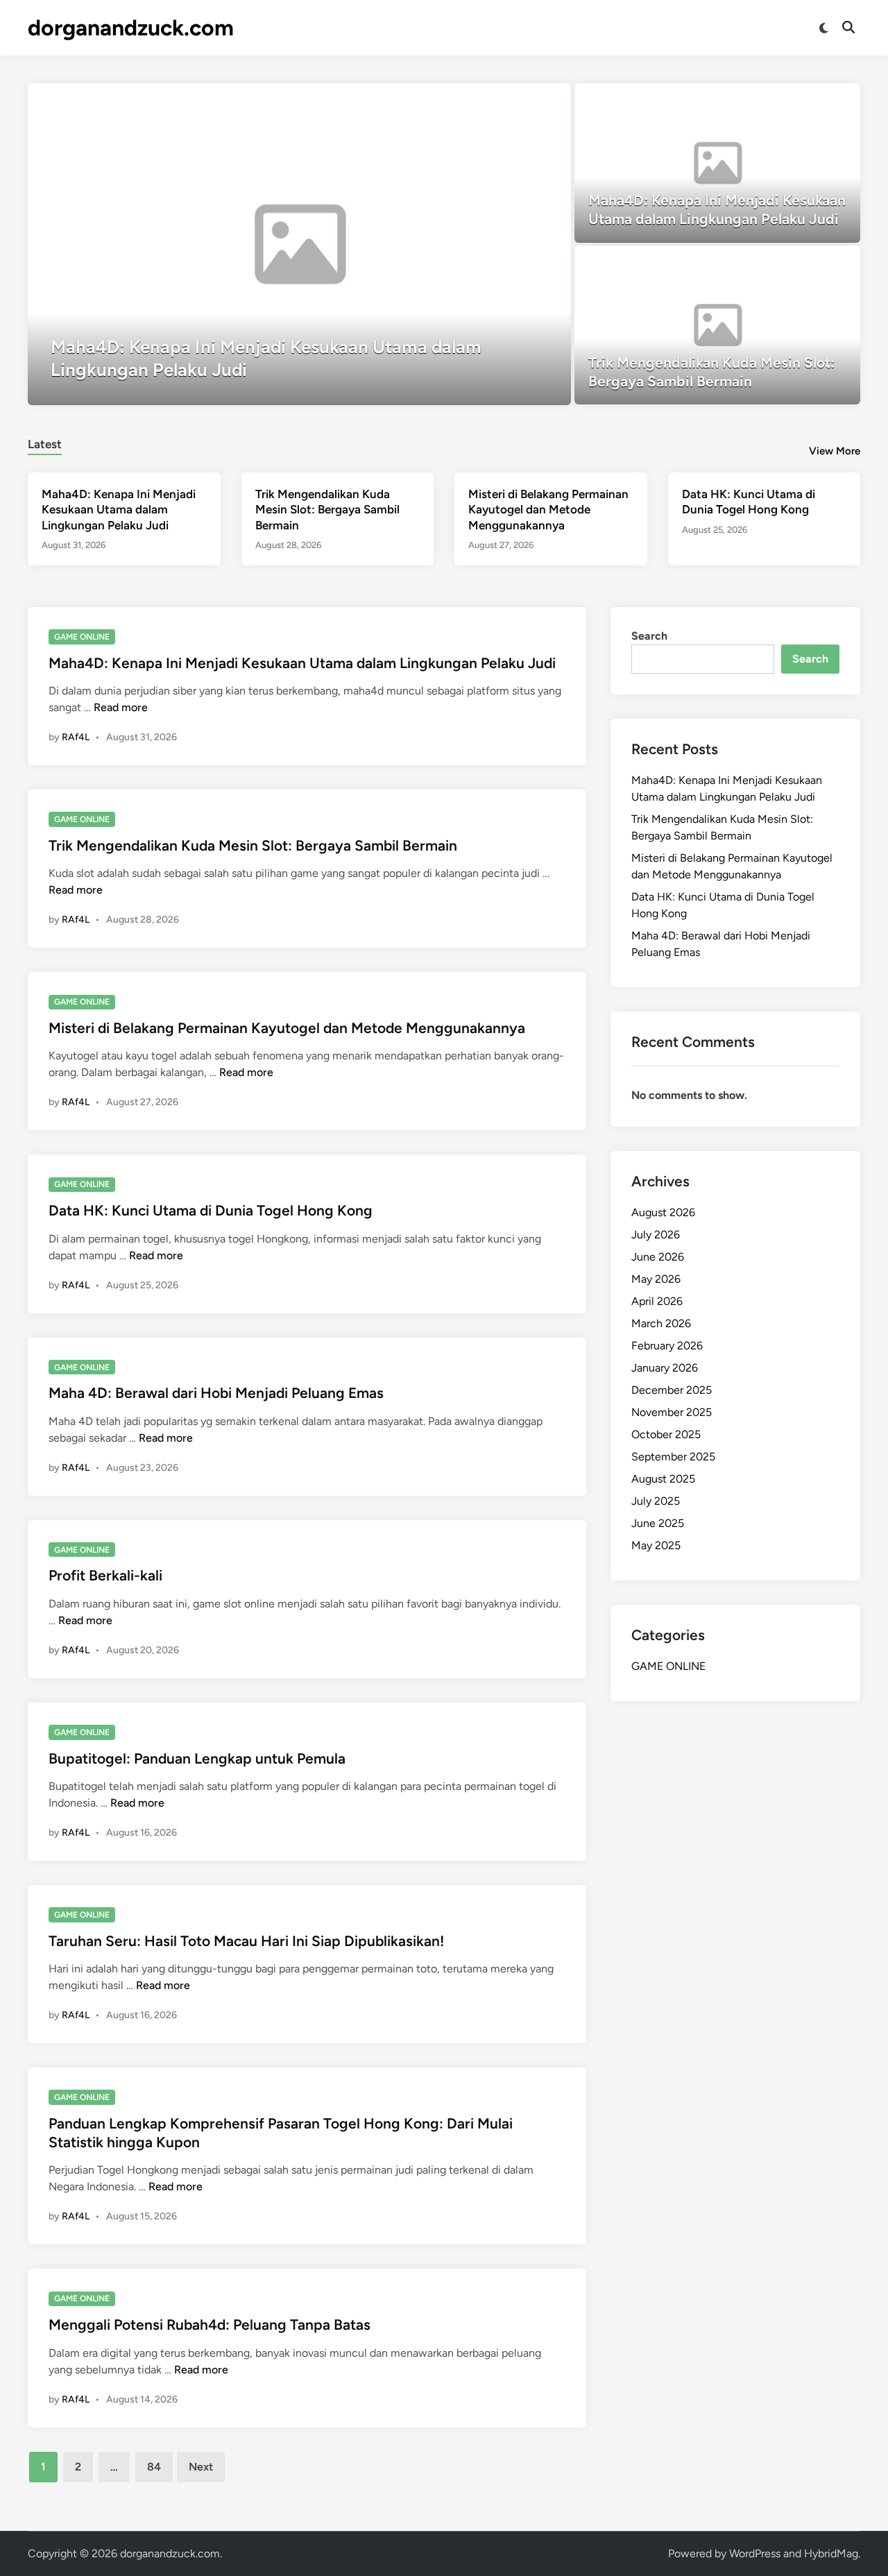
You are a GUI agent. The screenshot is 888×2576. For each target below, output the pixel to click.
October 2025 (666, 1434)
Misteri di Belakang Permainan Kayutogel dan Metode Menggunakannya (548, 509)
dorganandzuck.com (131, 28)
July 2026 (656, 1235)
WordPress (755, 2553)
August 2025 (663, 1479)
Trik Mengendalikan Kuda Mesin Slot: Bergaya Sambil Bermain (327, 509)
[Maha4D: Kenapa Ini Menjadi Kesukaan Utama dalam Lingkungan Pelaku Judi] (299, 244)
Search (649, 636)
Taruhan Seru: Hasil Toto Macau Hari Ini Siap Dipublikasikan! (246, 1941)
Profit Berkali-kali (105, 1575)
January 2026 (665, 1368)
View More (835, 451)
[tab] (45, 442)
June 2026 (658, 1257)
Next (201, 2467)
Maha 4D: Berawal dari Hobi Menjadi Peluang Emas (216, 1393)
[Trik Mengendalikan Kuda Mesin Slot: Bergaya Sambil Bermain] (718, 325)
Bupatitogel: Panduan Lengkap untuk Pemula (197, 1758)
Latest (45, 444)
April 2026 (657, 1301)
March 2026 (661, 1323)
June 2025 (658, 1523)
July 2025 (656, 1501)
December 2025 (672, 1390)
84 (154, 2467)
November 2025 (672, 1412)
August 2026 (663, 1212)
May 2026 (656, 1279)
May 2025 (656, 1545)
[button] (506, 101)
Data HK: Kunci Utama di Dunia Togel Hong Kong (211, 1210)
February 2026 (667, 1346)
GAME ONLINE (82, 637)
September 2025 (673, 1457)
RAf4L (76, 737)
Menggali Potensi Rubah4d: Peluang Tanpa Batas (210, 2325)
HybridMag (831, 2553)
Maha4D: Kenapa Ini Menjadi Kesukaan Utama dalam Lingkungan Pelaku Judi (119, 509)
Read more (121, 707)
